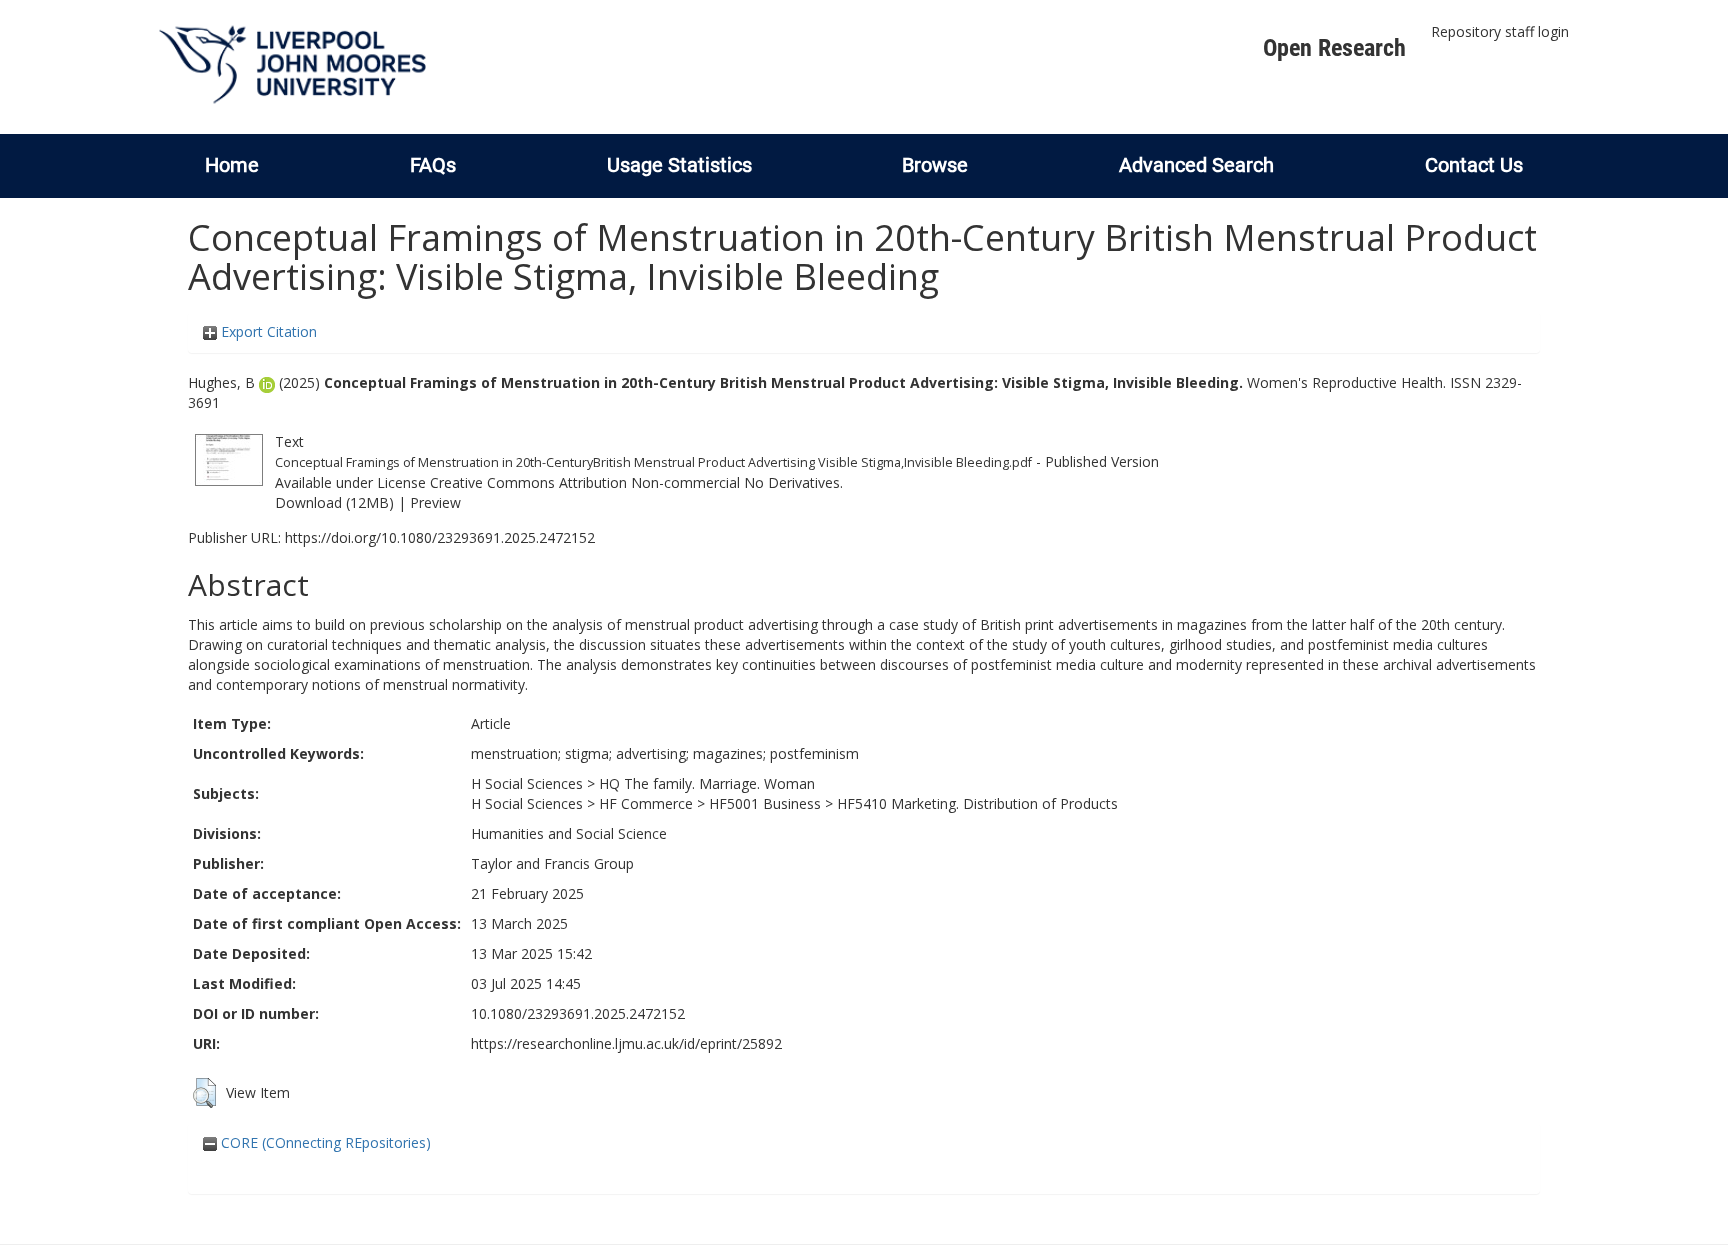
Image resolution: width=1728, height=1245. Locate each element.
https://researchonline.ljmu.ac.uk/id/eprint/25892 (626, 1043)
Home (232, 165)
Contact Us (1474, 165)
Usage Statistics (679, 165)
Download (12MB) (334, 502)
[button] (204, 1093)
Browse (935, 165)
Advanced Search (1196, 165)
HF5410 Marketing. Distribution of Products (977, 803)
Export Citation (267, 331)
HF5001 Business (765, 803)
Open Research (1334, 48)
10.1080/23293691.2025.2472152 (578, 1013)
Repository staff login (1500, 31)
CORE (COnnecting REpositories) (324, 1142)
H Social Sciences (527, 783)
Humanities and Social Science (569, 833)
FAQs (433, 165)
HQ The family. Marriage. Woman (707, 783)
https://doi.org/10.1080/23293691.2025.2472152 (440, 537)
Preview (435, 502)
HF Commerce (646, 803)
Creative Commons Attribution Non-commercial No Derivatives (635, 482)
